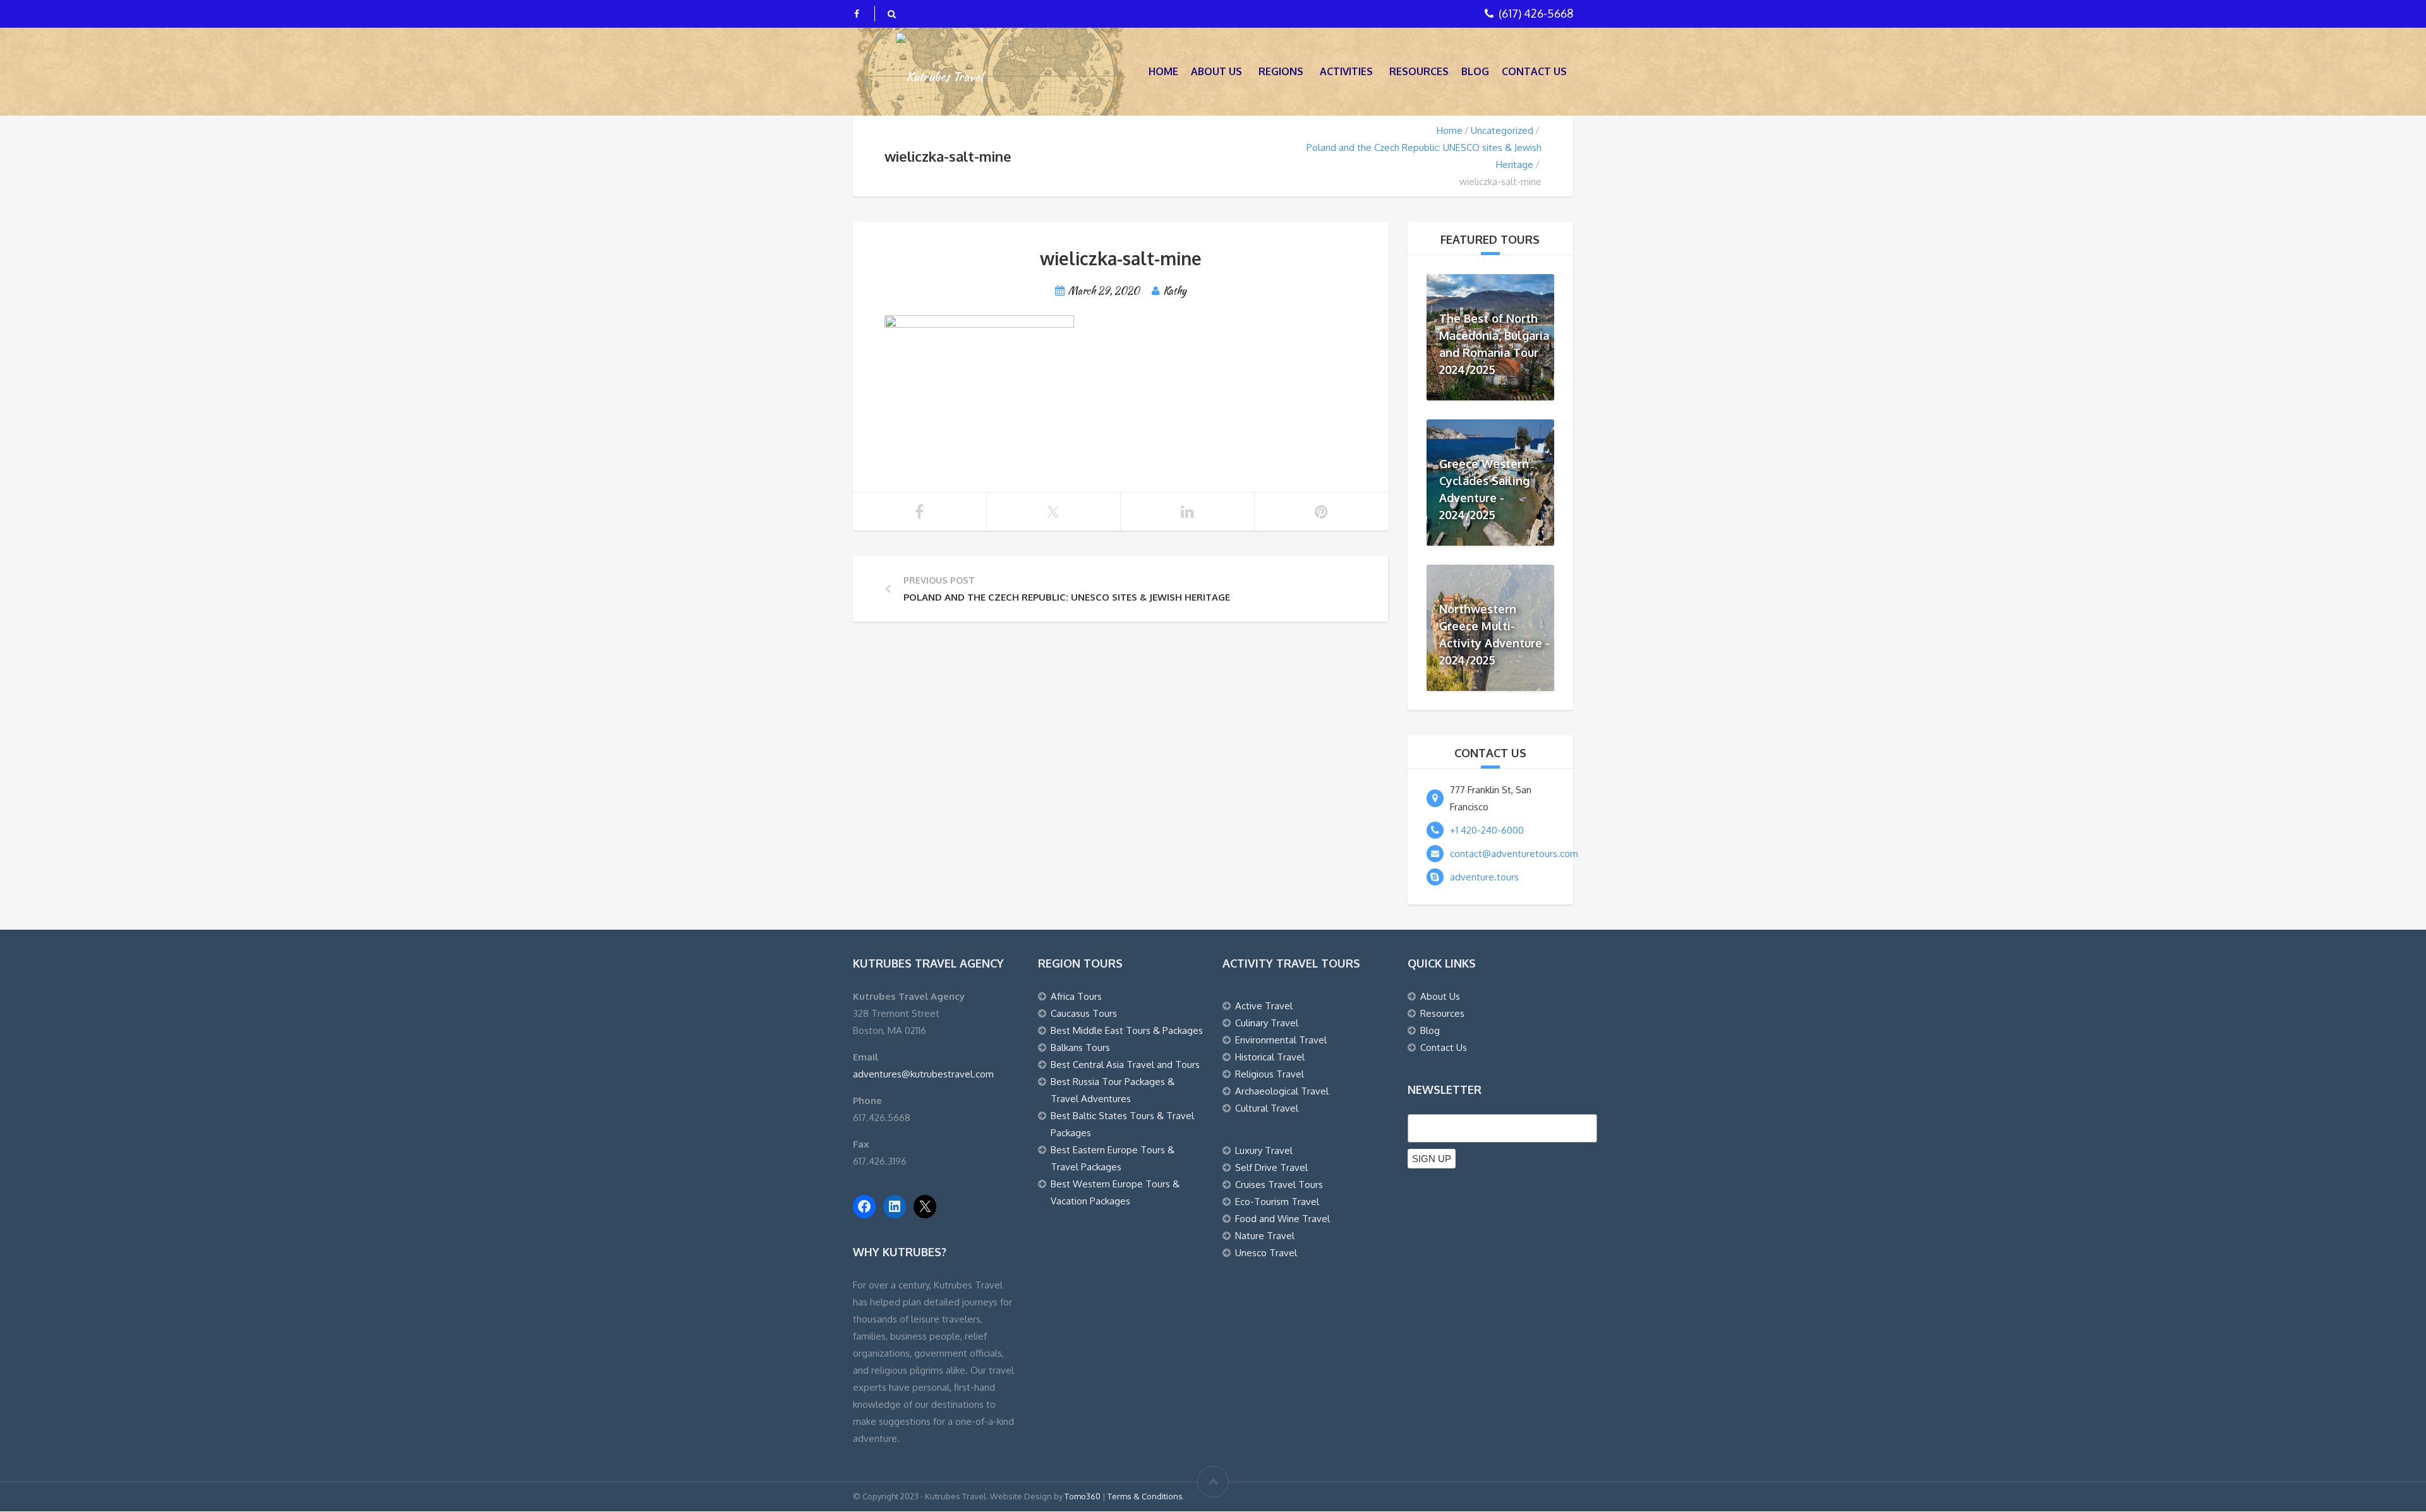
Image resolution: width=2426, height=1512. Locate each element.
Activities (1346, 71)
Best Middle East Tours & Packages (1127, 1030)
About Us (1216, 71)
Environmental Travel (1281, 1040)
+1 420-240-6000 (1487, 830)
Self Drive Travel (1271, 1167)
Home (1163, 71)
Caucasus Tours (1084, 1013)
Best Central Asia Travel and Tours (1125, 1065)
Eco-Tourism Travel (1277, 1202)
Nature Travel (1265, 1236)
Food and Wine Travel (1282, 1219)
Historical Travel (1270, 1057)
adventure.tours (1484, 877)
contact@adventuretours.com (1514, 854)
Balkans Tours (1080, 1047)
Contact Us (1534, 71)
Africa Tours (1076, 996)
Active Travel (1264, 1006)
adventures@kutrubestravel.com (923, 1074)
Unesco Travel (1266, 1253)
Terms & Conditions (1145, 1496)
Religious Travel (1270, 1074)
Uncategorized (1502, 130)
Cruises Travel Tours (1279, 1185)
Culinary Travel (1267, 1023)
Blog (1475, 71)
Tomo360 (1083, 1496)
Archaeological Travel (1282, 1091)
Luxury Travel (1264, 1150)
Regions (1281, 71)
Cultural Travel (1267, 1108)
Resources (1419, 71)
